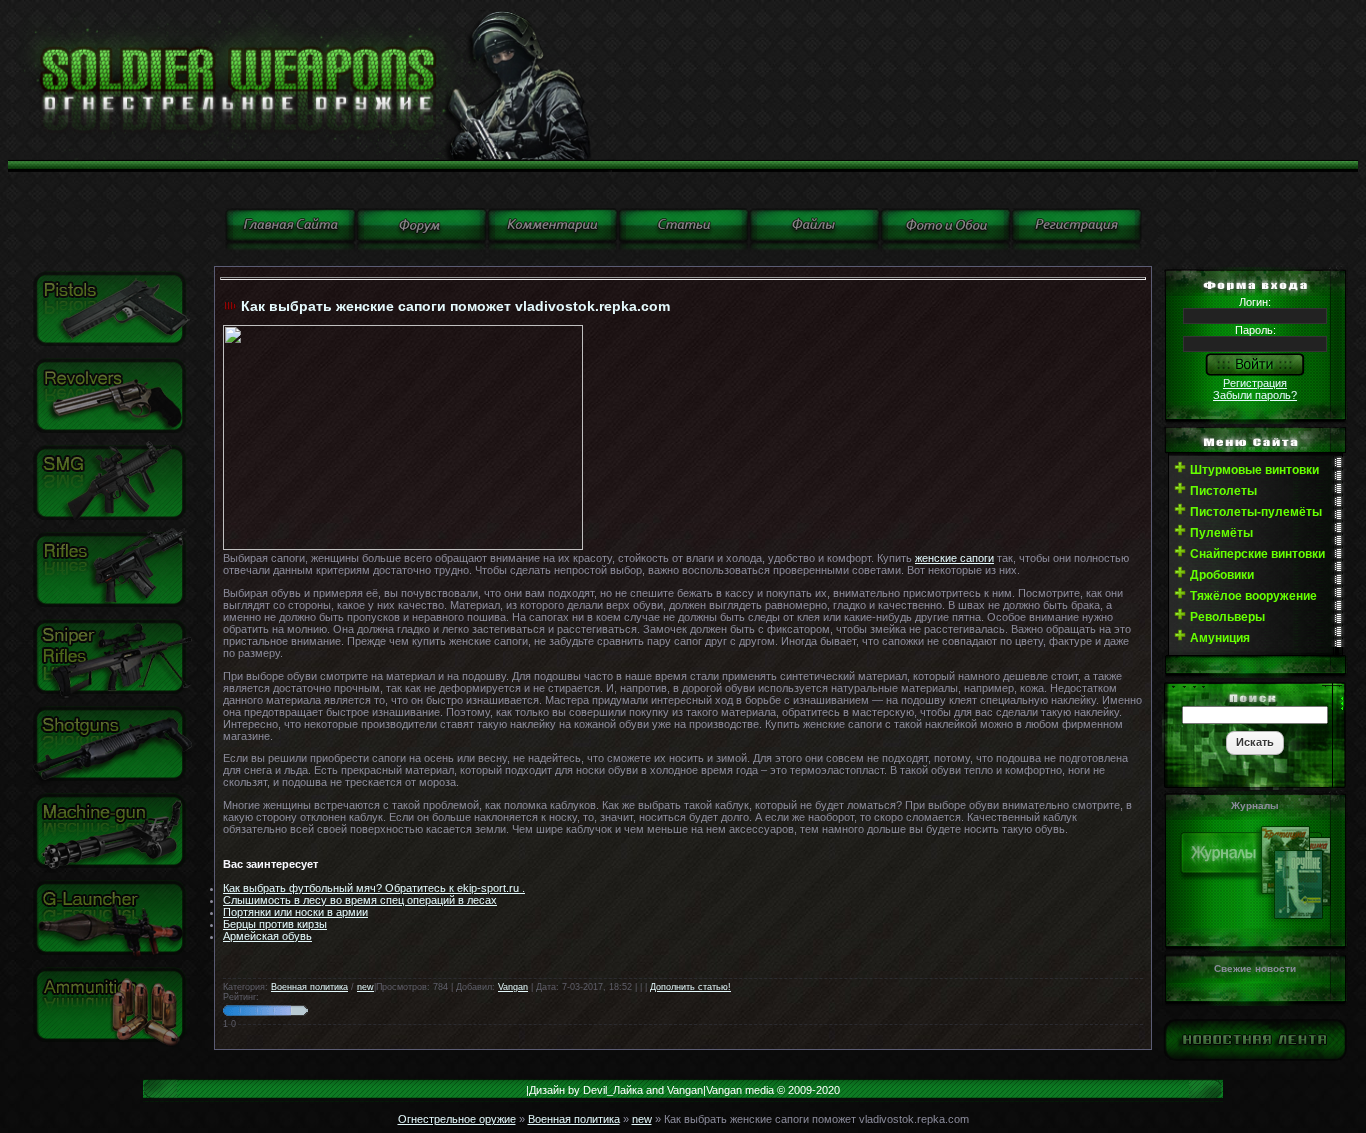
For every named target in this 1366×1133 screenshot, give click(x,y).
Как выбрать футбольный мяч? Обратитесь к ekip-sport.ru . (374, 888)
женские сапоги (954, 558)
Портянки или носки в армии (295, 912)
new (365, 987)
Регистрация (1255, 383)
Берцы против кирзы (275, 924)
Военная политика (309, 987)
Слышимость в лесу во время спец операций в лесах (360, 900)
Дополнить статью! (690, 987)
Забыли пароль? (1255, 395)
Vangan (513, 987)
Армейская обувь (267, 936)
